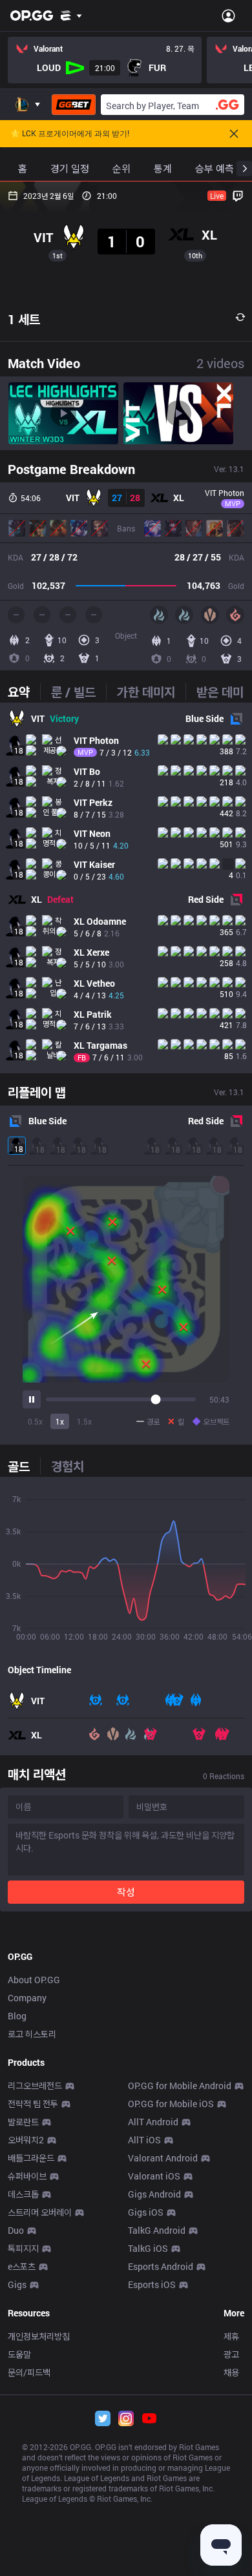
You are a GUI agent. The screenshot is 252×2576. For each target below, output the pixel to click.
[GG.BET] (74, 105)
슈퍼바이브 (27, 2176)
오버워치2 (26, 2140)
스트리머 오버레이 (40, 2212)
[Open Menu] (228, 15)
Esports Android (161, 2266)
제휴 (231, 2336)
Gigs (17, 2284)
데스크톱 (23, 2194)
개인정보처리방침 (39, 2336)
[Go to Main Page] (32, 15)
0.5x (35, 1421)
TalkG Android (157, 2230)
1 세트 (24, 319)
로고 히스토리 (32, 2034)
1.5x (84, 1421)
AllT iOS (144, 2140)
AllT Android (153, 2122)
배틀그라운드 (31, 2158)
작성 (126, 1892)
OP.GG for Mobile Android (180, 2086)
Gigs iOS (146, 2212)
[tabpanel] (126, 888)
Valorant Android (163, 2158)
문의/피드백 (29, 2372)
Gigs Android (154, 2194)
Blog (17, 2016)
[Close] (234, 134)
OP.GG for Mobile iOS (171, 2104)
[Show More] (71, 15)
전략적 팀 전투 (33, 2104)
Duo (16, 2230)
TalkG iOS (148, 2248)
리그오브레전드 (35, 2086)
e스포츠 (22, 2266)
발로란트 (23, 2122)
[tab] (24, 692)
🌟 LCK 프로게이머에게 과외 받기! (70, 134)
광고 (231, 2354)
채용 (231, 2372)
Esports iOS (152, 2284)
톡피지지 (23, 2248)
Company (27, 1998)
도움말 (19, 2354)
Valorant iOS (154, 2176)
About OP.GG (34, 1980)
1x (60, 1421)
